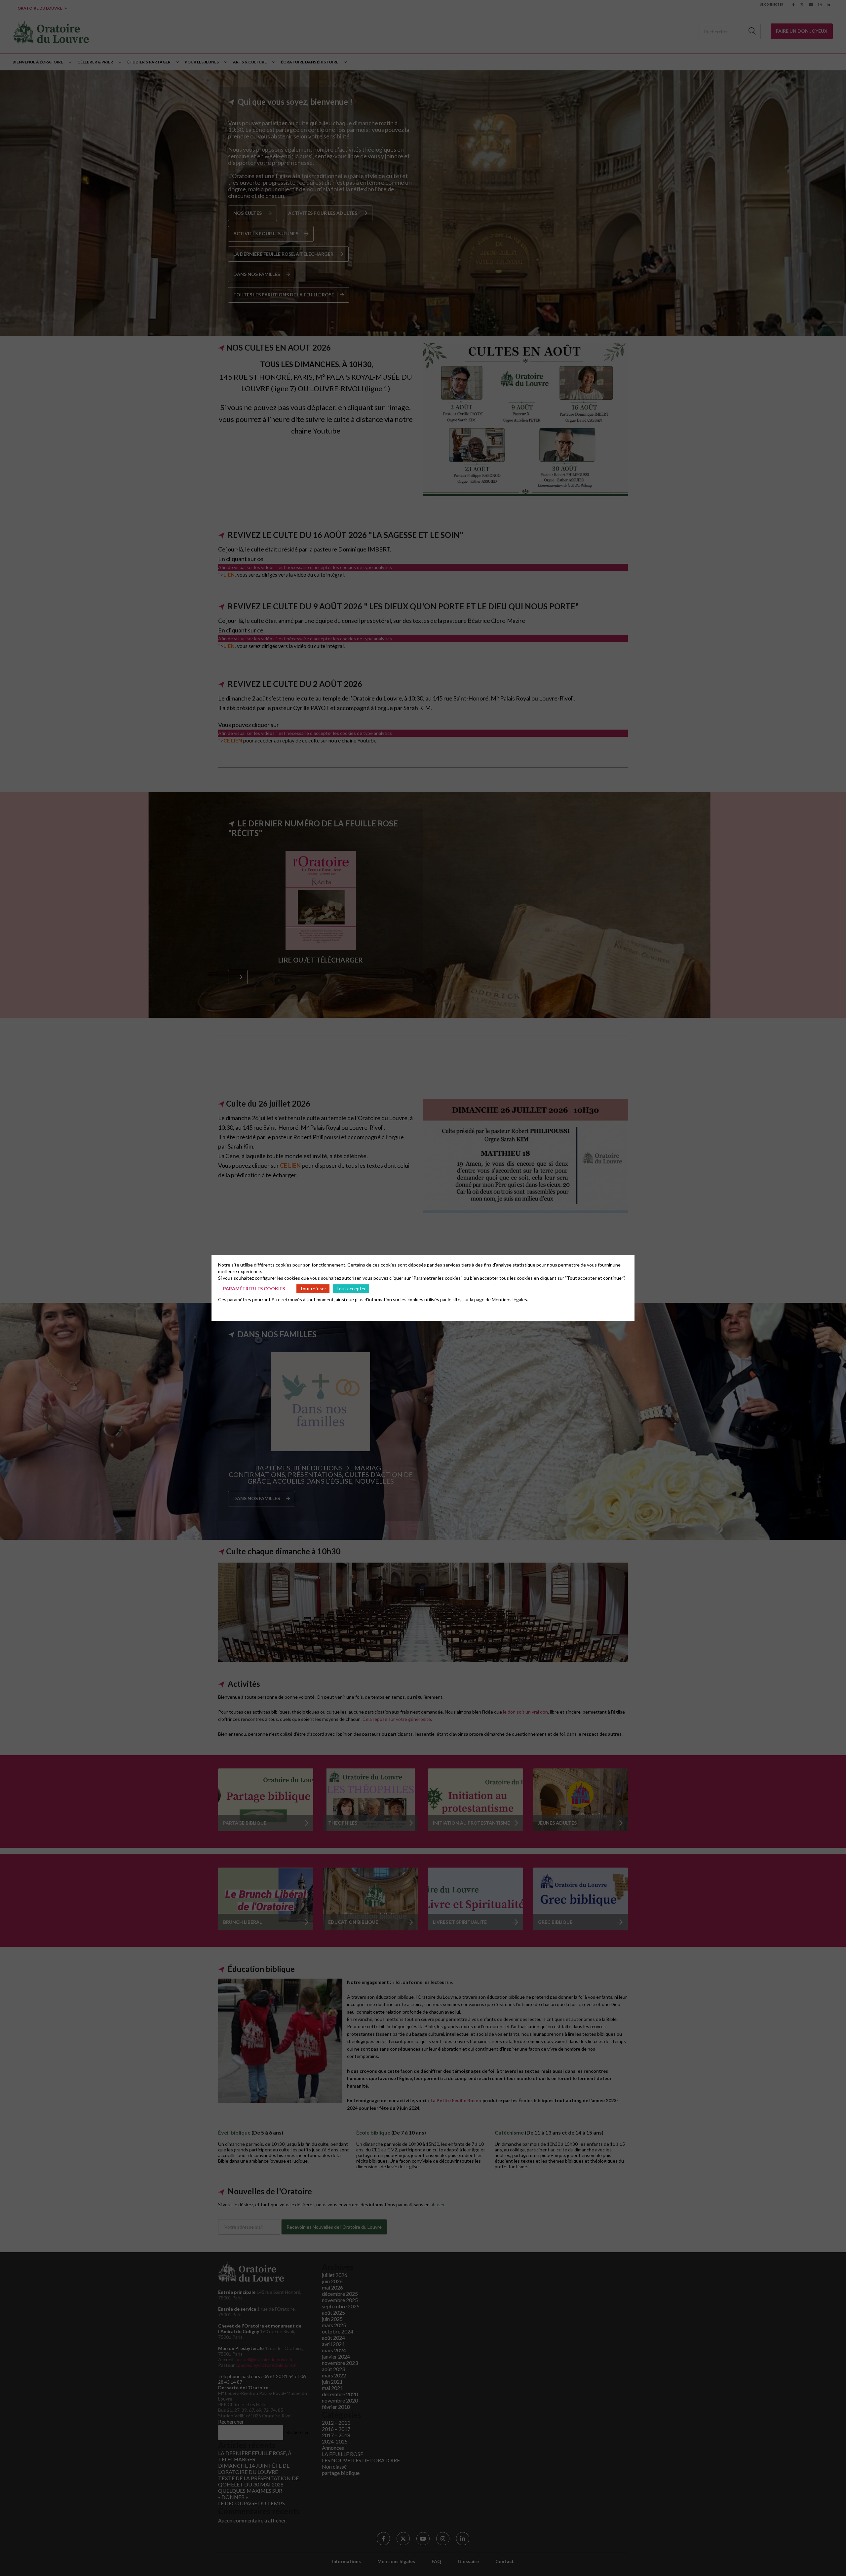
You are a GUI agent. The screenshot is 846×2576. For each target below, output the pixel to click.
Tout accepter (351, 1288)
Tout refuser (313, 1288)
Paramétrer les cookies (254, 1288)
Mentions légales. (510, 1299)
